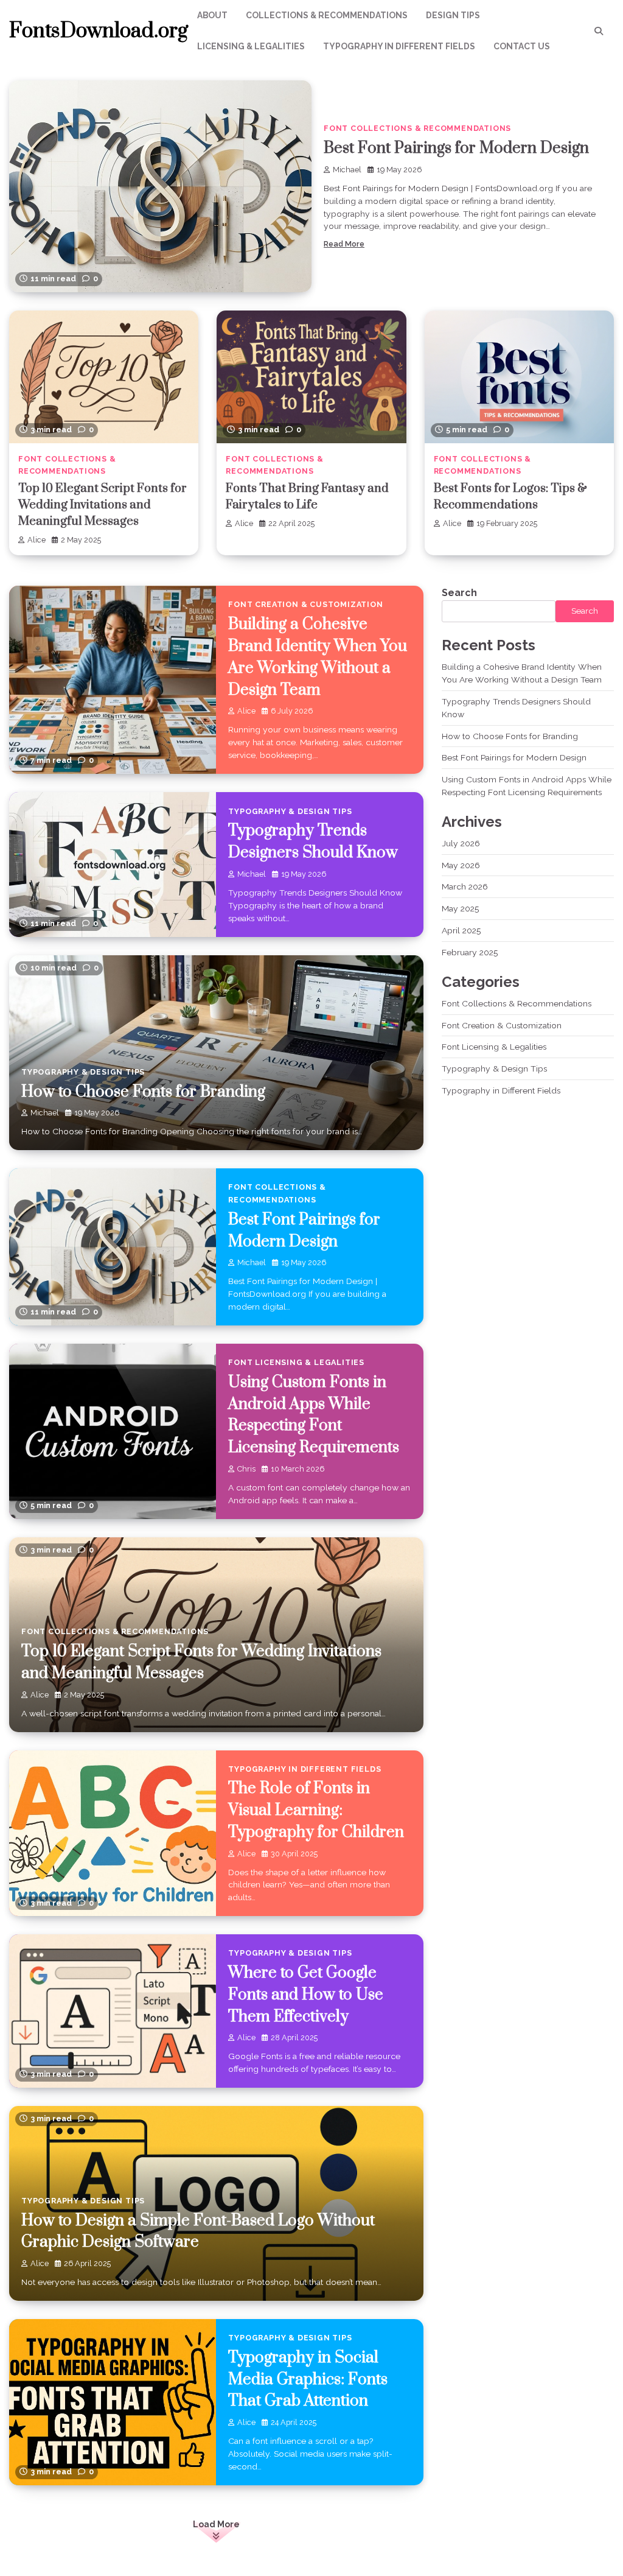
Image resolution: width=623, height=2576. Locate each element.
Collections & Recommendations (327, 15)
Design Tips (453, 15)
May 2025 (460, 908)
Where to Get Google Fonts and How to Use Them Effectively (306, 1995)
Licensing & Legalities (251, 46)
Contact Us (522, 46)
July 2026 (461, 843)
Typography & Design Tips (290, 811)
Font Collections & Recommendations (417, 128)
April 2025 (461, 930)
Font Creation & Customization (305, 604)
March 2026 (465, 886)
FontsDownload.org (99, 31)
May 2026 (461, 865)
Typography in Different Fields (399, 46)
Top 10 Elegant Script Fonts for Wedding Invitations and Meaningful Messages (103, 505)
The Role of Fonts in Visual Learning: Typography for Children (316, 1810)
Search (459, 593)
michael (347, 170)
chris (246, 1469)
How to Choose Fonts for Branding (143, 1092)
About (212, 15)
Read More (344, 244)
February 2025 (470, 952)
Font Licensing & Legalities (296, 1362)
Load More (216, 2524)
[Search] (599, 31)
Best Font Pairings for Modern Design (456, 148)
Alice (37, 540)
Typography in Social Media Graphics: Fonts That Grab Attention (308, 2380)
